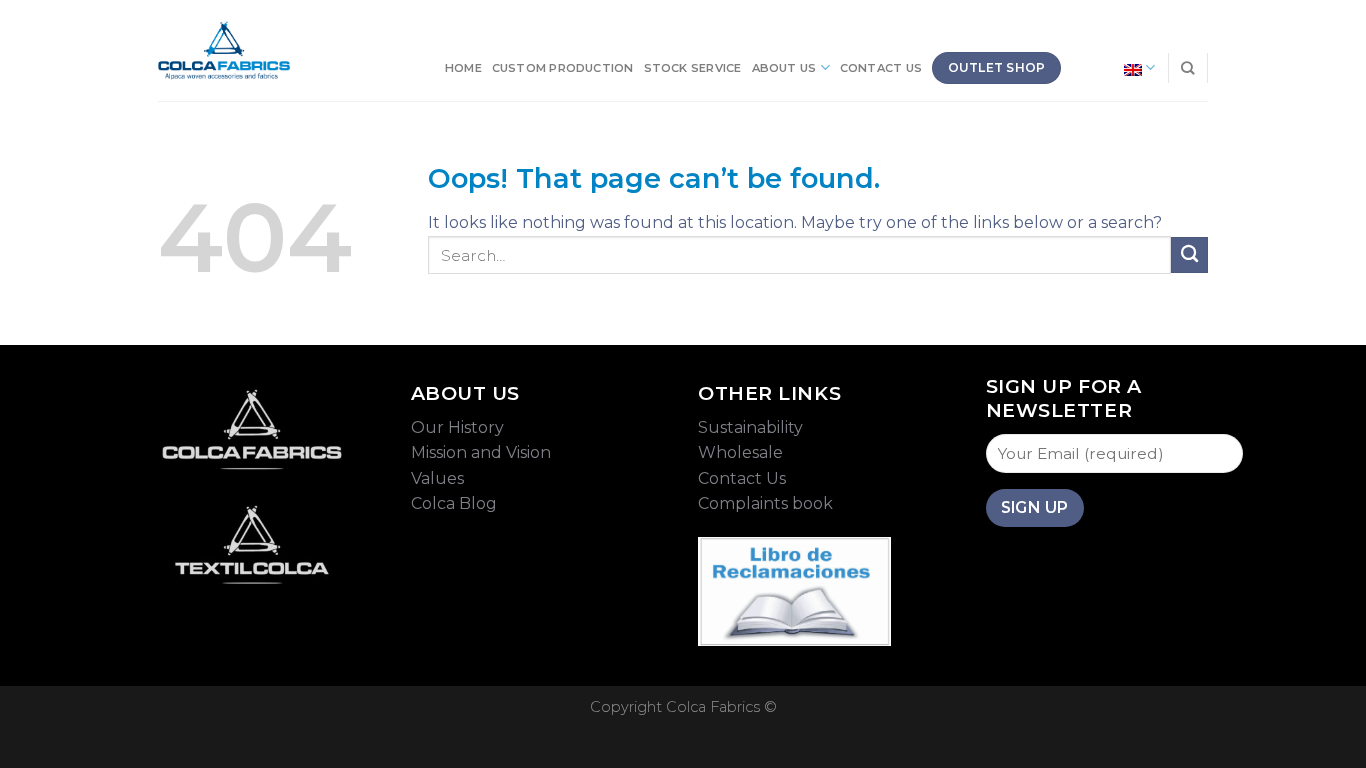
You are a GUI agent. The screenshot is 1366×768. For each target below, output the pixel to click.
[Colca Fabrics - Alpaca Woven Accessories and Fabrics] (224, 50)
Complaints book (765, 503)
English (1097, 68)
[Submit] (1189, 255)
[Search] (1187, 68)
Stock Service (693, 68)
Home (463, 68)
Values (437, 478)
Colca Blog (454, 503)
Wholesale (740, 452)
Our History (457, 427)
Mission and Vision (481, 452)
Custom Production (563, 68)
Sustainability (750, 427)
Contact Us (881, 68)
